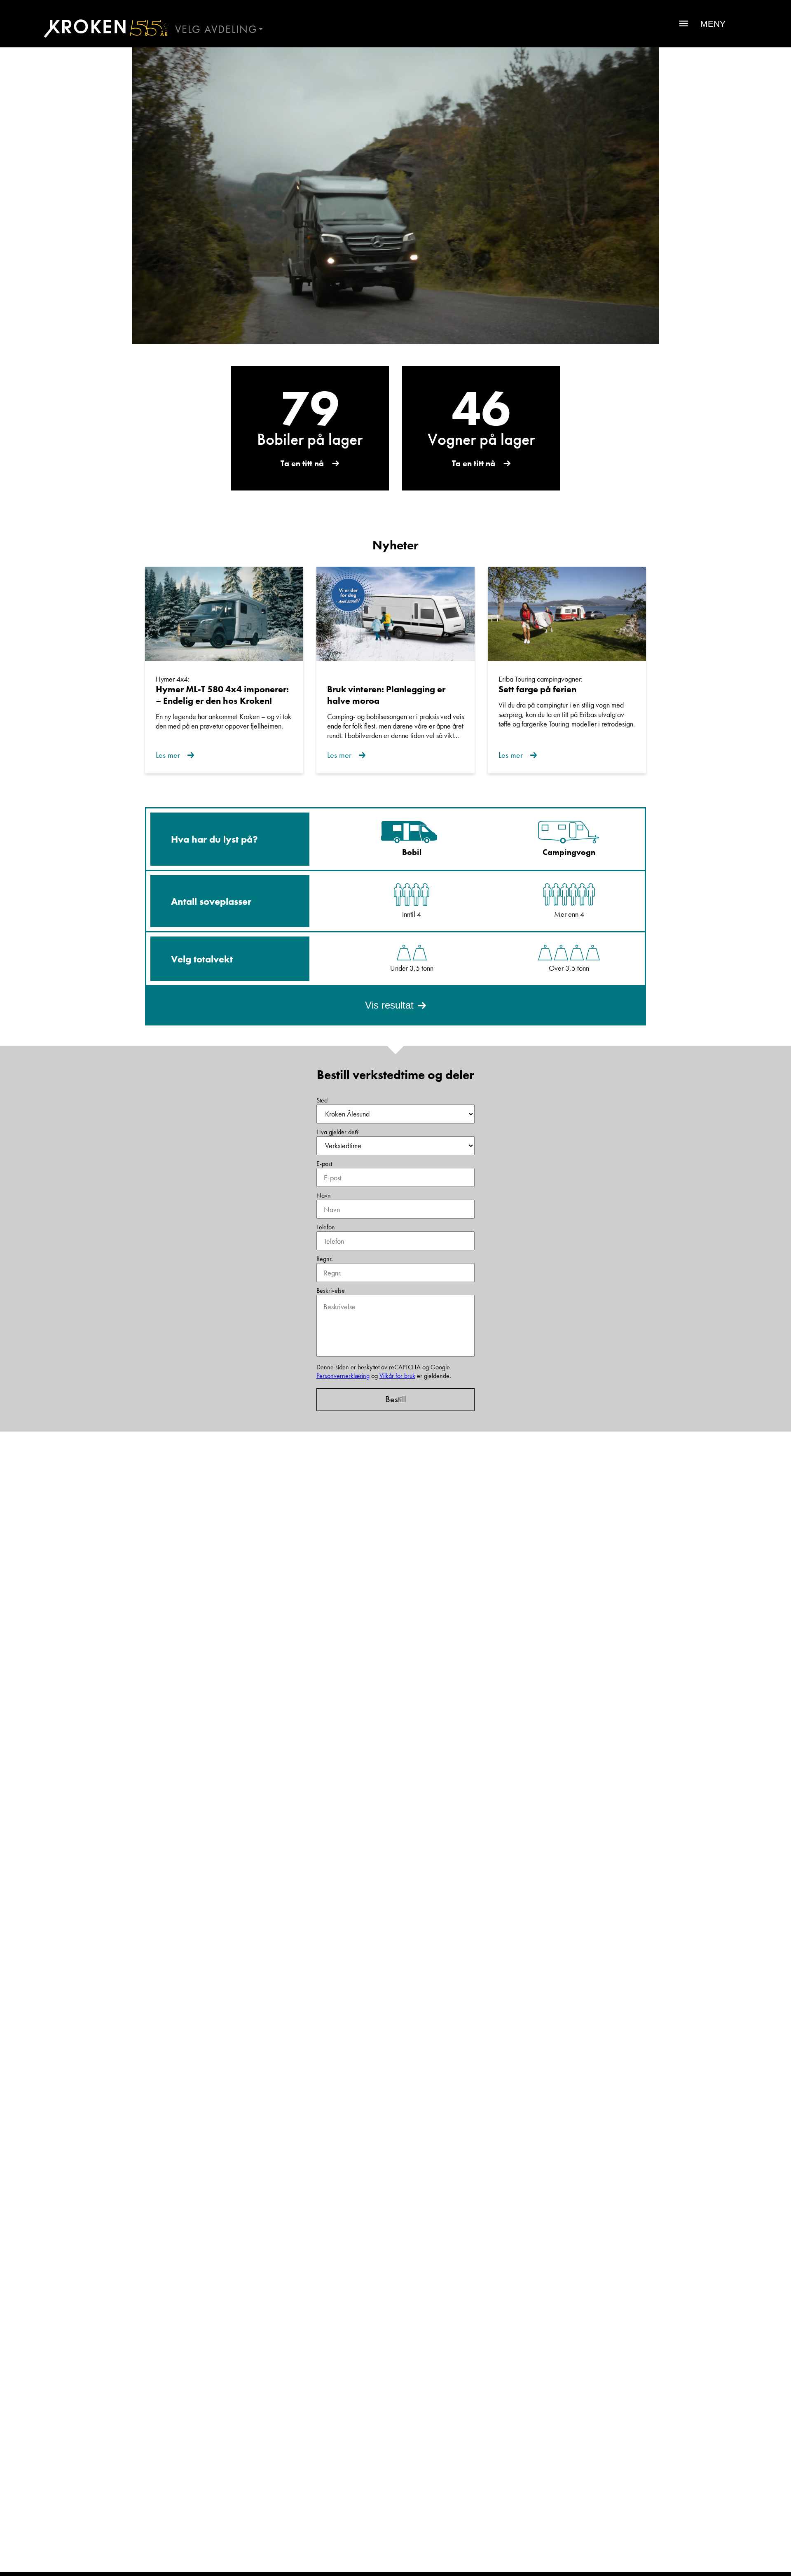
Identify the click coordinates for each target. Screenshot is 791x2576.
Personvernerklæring (343, 1376)
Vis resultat (389, 1005)
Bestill (396, 1399)
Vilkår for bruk (397, 1376)
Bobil (412, 852)
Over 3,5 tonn (569, 968)
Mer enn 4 (569, 914)
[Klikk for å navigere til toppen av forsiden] (103, 28)
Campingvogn (569, 852)
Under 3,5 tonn (412, 968)
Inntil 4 (412, 914)
